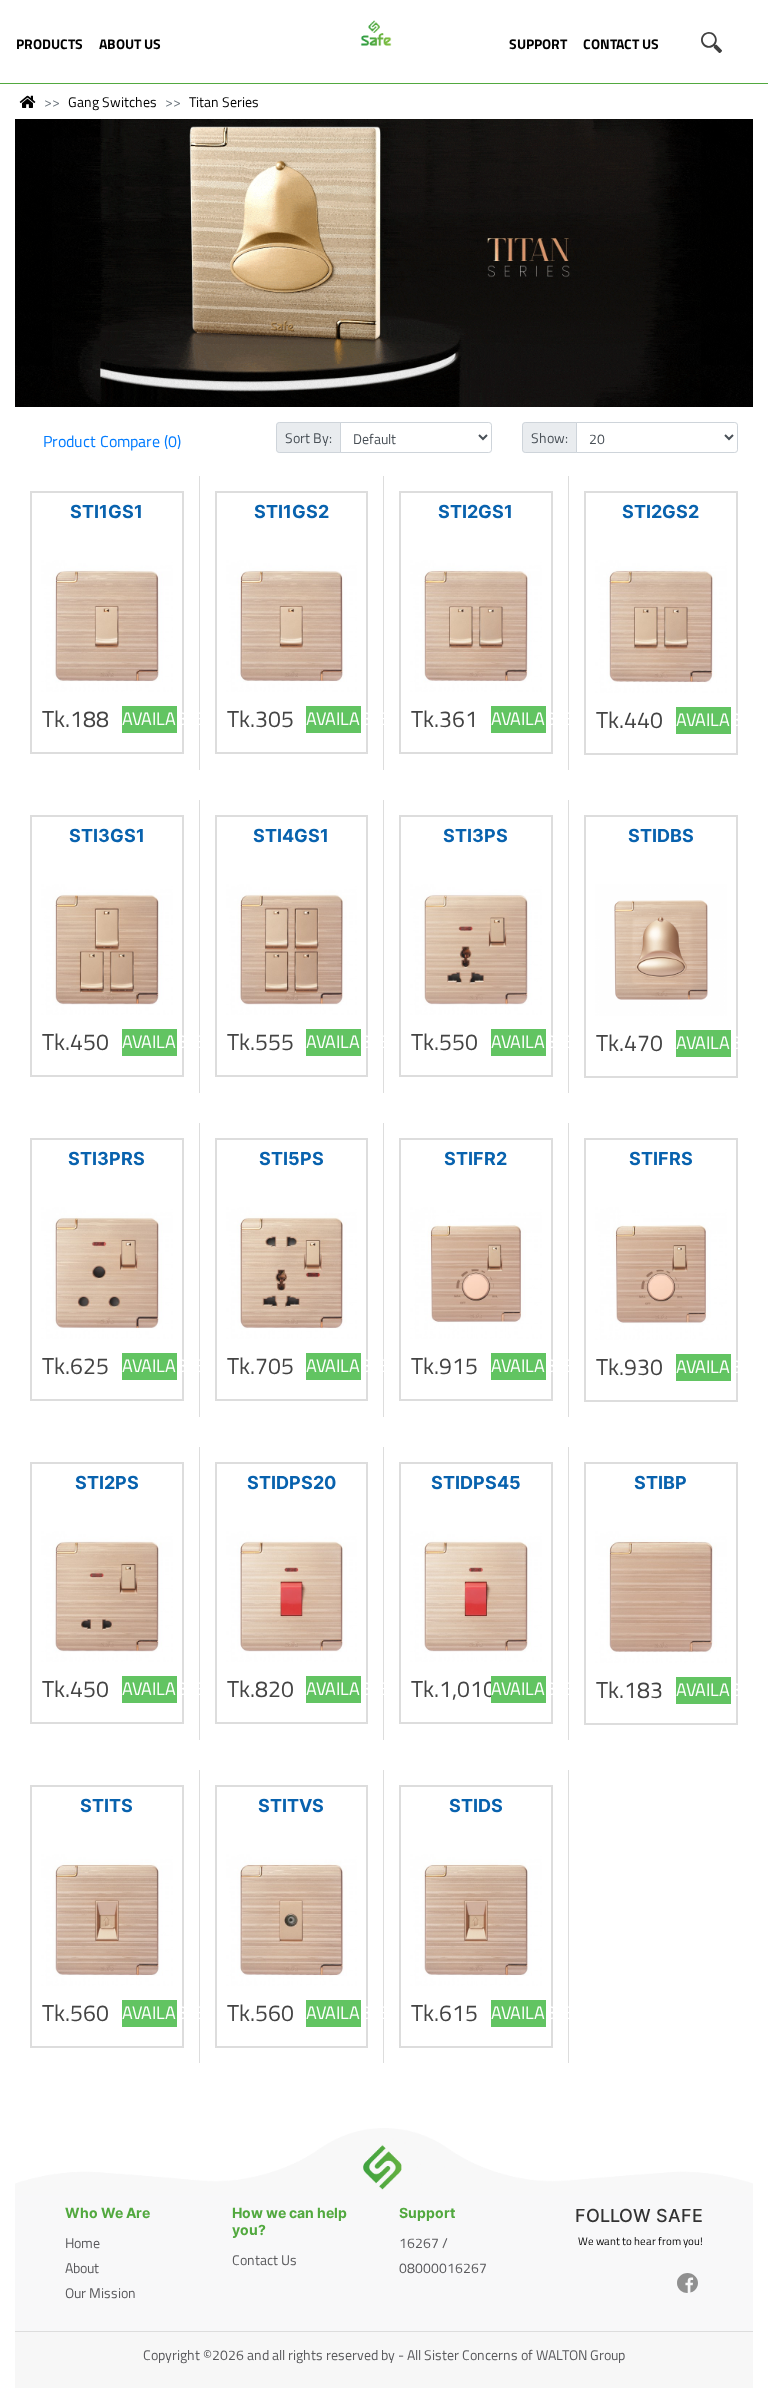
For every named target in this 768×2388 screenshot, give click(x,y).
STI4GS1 (291, 835)
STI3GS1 (107, 835)
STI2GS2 (660, 511)
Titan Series (224, 101)
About (82, 2267)
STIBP (660, 1482)
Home (82, 2242)
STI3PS (475, 835)
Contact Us (621, 43)
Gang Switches (112, 101)
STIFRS (661, 1158)
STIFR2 (475, 1158)
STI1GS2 (291, 511)
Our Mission (100, 2292)
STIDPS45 (476, 1482)
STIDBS (661, 835)
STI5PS (291, 1158)
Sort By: (308, 437)
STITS (106, 1805)
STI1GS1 (106, 511)
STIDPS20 (291, 1482)
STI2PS (107, 1482)
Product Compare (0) (112, 441)
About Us (130, 43)
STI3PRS (106, 1158)
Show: (549, 437)
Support (538, 43)
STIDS (476, 1805)
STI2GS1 (475, 511)
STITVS (291, 1805)
